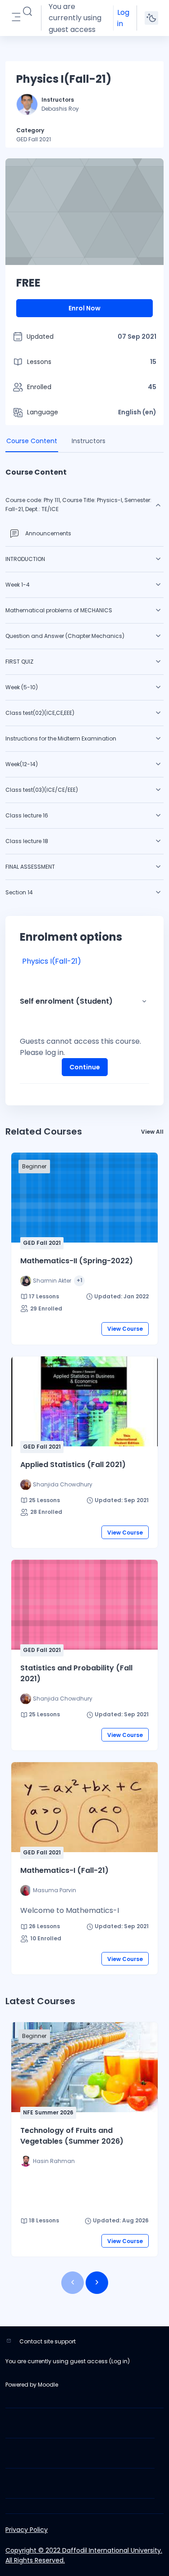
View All (152, 1132)
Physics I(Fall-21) (52, 961)
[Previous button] (73, 2283)
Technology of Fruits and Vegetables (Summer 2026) (72, 2136)
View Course (125, 1329)
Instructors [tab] (89, 441)
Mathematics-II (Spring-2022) (77, 1261)
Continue (85, 1067)
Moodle (48, 2385)
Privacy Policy (27, 2530)
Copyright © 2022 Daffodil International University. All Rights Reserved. (84, 2555)
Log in (123, 18)
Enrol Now (84, 308)
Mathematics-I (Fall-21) (64, 1870)
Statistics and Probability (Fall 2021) (76, 1673)
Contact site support (48, 2341)
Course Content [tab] (32, 441)
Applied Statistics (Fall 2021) (73, 1465)
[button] (27, 12)
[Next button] (97, 2283)
